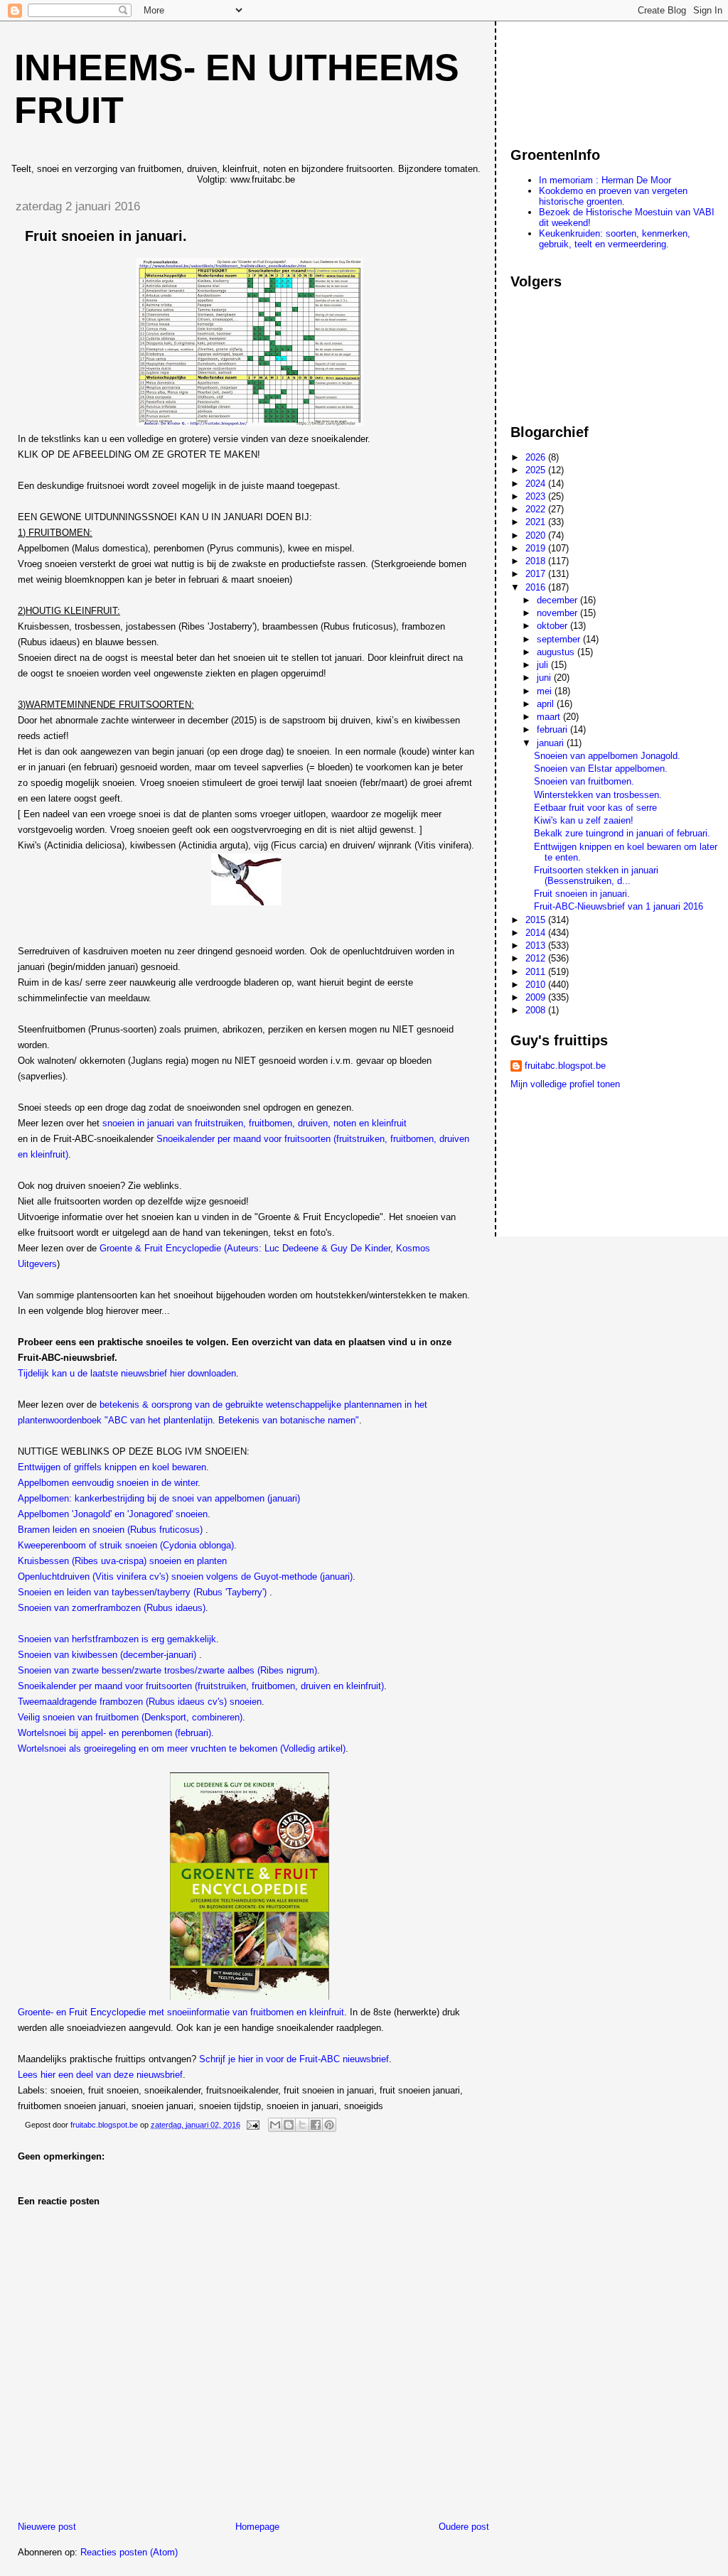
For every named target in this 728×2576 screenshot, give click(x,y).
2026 (537, 457)
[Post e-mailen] (252, 2125)
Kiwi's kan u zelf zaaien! (584, 820)
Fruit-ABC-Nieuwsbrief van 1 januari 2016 (619, 906)
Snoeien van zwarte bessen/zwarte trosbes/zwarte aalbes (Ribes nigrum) (167, 1670)
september (560, 639)
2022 (537, 509)
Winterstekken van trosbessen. (598, 795)
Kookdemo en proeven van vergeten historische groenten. (613, 196)
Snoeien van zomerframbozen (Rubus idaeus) (112, 1608)
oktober (553, 626)
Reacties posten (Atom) (129, 2552)
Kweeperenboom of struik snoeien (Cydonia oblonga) (126, 1545)
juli (544, 665)
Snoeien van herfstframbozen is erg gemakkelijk (117, 1639)
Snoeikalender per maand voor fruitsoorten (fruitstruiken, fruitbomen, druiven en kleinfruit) (201, 1686)
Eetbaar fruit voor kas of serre (595, 808)
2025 (537, 470)
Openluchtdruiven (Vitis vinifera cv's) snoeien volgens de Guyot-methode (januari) (185, 1577)
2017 (537, 574)
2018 (537, 561)
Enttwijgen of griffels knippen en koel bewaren (112, 1467)
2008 (537, 1010)
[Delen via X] (302, 2125)
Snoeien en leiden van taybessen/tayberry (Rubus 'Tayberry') (142, 1592)
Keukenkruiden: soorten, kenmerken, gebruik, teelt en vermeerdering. (615, 239)
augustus (557, 652)
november (558, 613)
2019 (537, 548)
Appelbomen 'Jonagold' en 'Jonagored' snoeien (113, 1514)
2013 (537, 945)
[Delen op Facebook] (316, 2125)
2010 (537, 985)
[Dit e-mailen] (275, 2125)
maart (550, 717)
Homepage (257, 2527)
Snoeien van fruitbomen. (584, 781)
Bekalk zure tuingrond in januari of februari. (622, 833)
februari (553, 729)
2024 (537, 484)
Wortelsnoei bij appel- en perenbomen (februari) (114, 1733)
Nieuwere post (47, 2527)
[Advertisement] (574, 77)
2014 (537, 933)
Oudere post (464, 2527)
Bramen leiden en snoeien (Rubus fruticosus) (112, 1530)
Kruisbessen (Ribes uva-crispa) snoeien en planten (122, 1561)
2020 (537, 535)
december (558, 600)
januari (552, 743)
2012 (537, 958)
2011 (537, 972)
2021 (537, 522)
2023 (537, 496)
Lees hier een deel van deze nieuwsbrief (100, 2075)
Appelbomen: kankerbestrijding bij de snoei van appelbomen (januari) (159, 1498)
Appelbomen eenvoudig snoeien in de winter (108, 1483)
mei (546, 691)
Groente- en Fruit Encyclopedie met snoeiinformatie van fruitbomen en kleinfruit (181, 2012)
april (547, 704)
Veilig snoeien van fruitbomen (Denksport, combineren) (130, 1717)
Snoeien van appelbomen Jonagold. (607, 756)
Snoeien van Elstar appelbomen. (601, 769)
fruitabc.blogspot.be (565, 1066)
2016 (537, 587)
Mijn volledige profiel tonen (565, 1084)
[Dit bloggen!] (289, 2125)
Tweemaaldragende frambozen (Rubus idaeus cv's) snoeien (140, 1702)
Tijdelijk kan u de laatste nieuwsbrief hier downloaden (127, 1373)
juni (545, 678)
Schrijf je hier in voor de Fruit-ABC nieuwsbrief (294, 2059)
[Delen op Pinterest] (329, 2125)
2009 (537, 997)
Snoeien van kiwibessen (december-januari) (108, 1655)
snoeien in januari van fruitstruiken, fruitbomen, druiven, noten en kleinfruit (255, 1123)
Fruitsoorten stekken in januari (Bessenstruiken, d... (596, 875)
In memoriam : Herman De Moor (605, 180)
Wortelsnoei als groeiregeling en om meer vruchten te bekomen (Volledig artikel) (182, 1748)
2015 (537, 920)
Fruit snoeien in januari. (582, 894)
